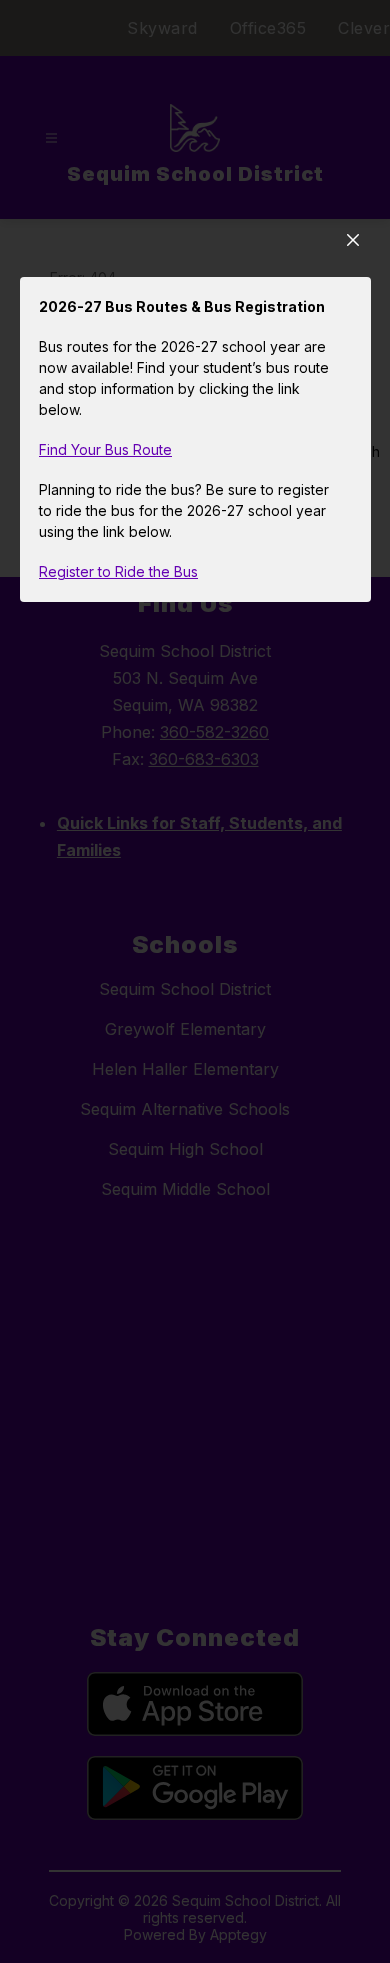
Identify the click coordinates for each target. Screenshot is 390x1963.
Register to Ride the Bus (118, 571)
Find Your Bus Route (105, 449)
